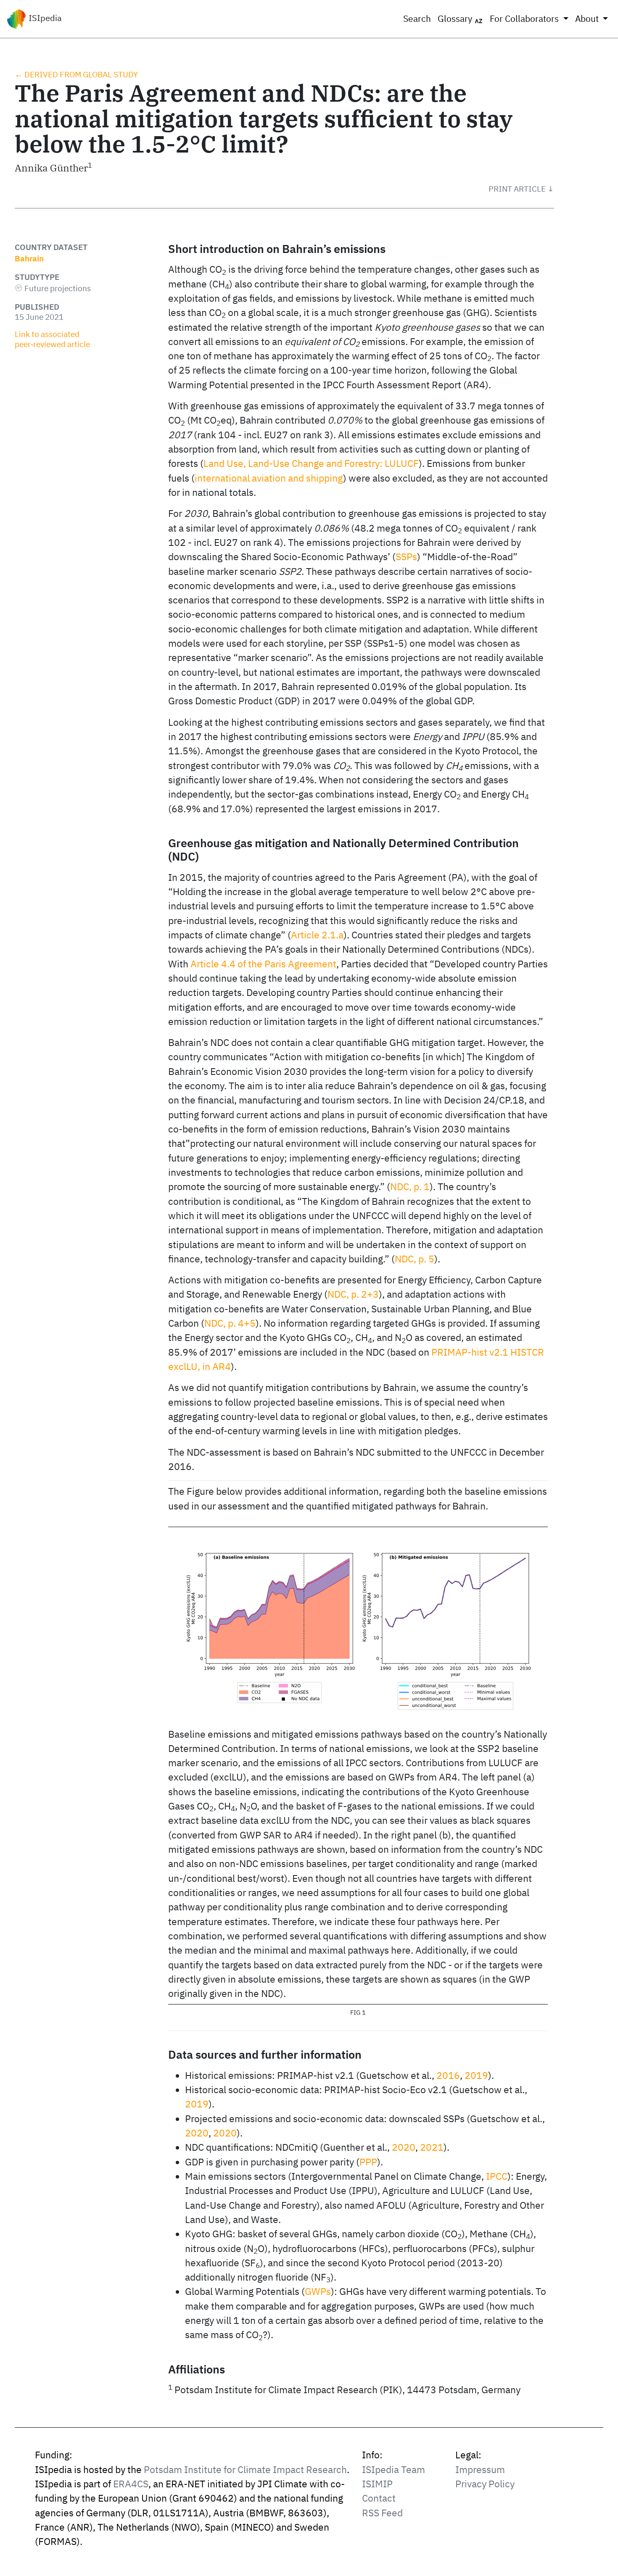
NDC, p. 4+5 (230, 1323)
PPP (368, 2162)
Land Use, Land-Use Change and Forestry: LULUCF (311, 463)
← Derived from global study (76, 74)
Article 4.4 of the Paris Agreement (263, 964)
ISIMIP (377, 2484)
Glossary (456, 19)
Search (417, 19)
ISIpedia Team (394, 2469)
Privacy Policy (485, 2484)
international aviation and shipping (269, 478)
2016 (448, 2075)
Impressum (480, 2469)
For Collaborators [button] (525, 19)
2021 (432, 2147)
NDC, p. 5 (415, 1259)
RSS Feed (382, 2513)
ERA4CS (131, 2484)
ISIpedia (44, 18)
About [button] (588, 19)
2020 (197, 2133)
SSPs (406, 557)
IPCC (497, 2176)
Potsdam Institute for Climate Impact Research (245, 2469)
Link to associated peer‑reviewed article (52, 339)
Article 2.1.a (317, 935)
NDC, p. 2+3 (353, 1294)
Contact (379, 2498)
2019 (476, 2075)
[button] (521, 189)
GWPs (318, 2291)
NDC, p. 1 (410, 1187)
